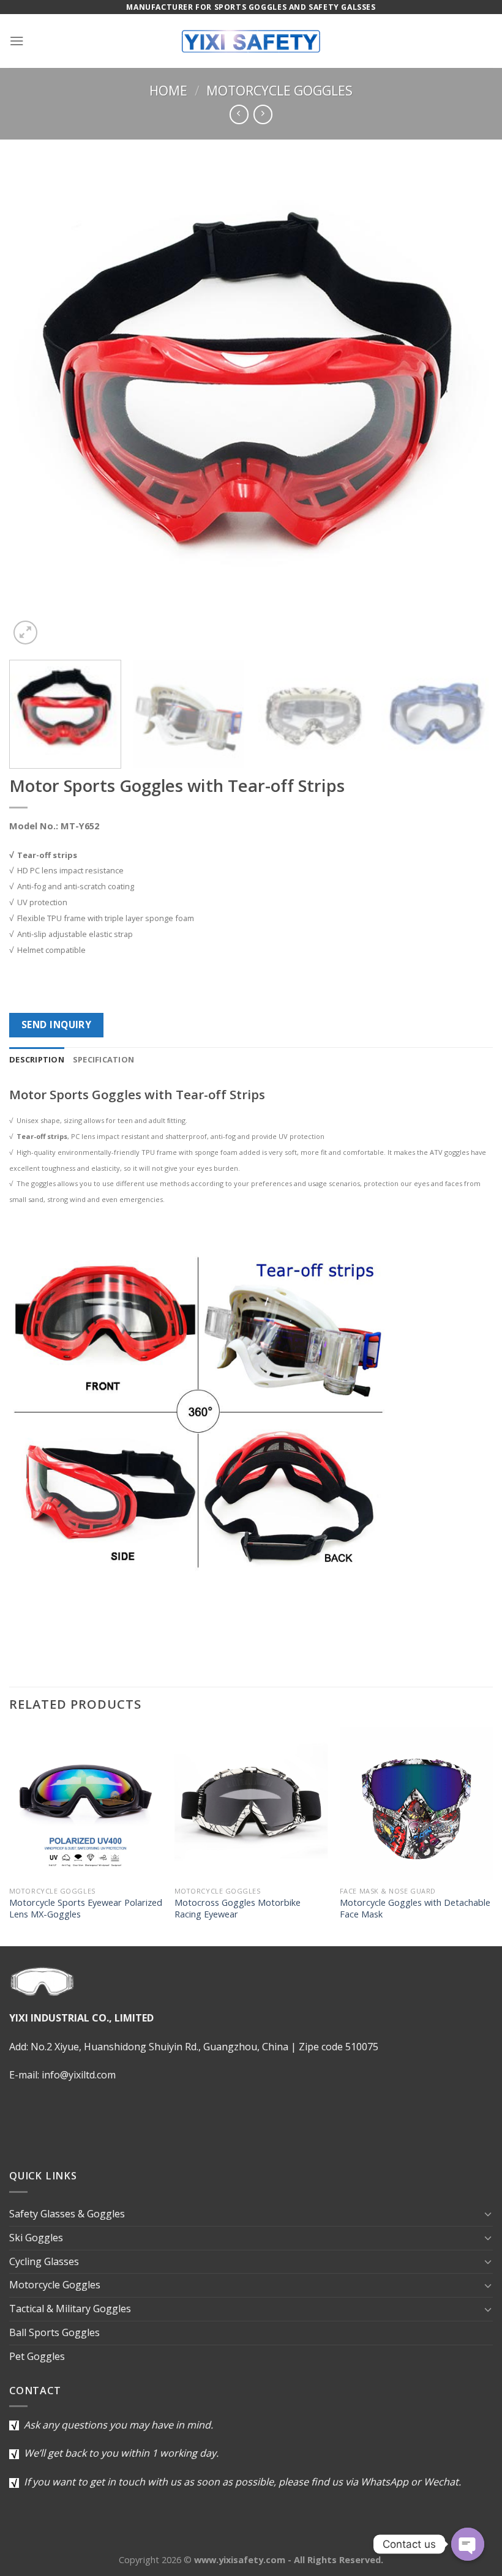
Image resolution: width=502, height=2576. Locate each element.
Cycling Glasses (44, 2261)
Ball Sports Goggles (54, 2332)
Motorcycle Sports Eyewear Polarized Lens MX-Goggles (86, 1908)
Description (37, 1059)
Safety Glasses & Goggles (67, 2214)
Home (168, 91)
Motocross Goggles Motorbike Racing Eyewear (238, 1908)
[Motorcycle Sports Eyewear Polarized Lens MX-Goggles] (86, 1803)
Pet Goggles (37, 2356)
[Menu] (17, 41)
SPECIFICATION (103, 1059)
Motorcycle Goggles (279, 91)
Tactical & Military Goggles (70, 2309)
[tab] (37, 1060)
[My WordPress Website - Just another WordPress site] (251, 41)
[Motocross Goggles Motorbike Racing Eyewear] (251, 1803)
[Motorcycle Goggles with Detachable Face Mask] (416, 1803)
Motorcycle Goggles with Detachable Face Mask (415, 1908)
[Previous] (34, 406)
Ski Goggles (36, 2238)
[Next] (468, 406)
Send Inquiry (57, 1025)
